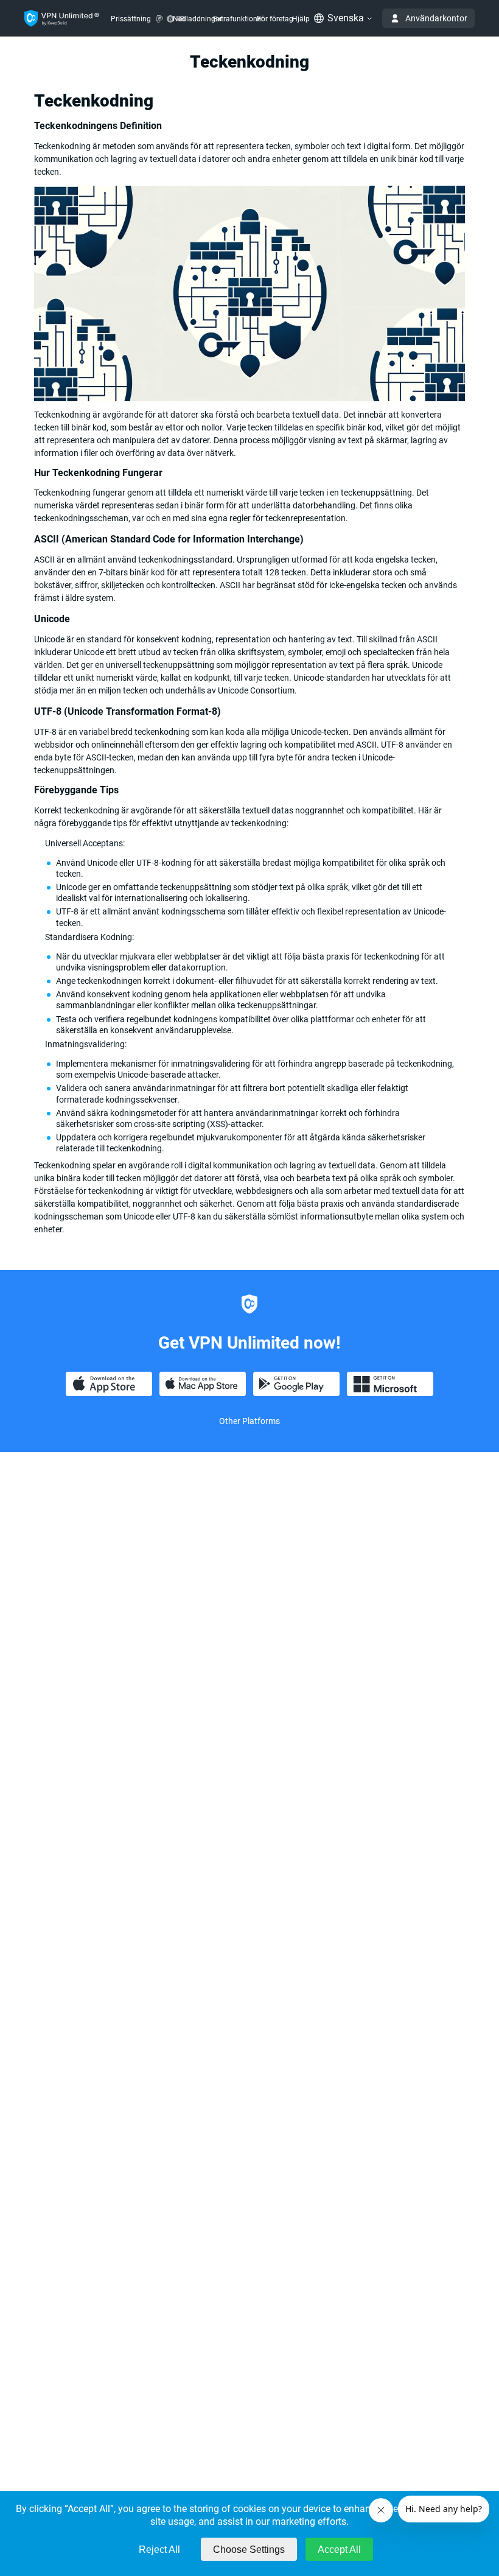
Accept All (339, 2550)
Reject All (159, 2550)
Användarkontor (436, 18)
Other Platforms (249, 1421)
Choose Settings (249, 2550)
